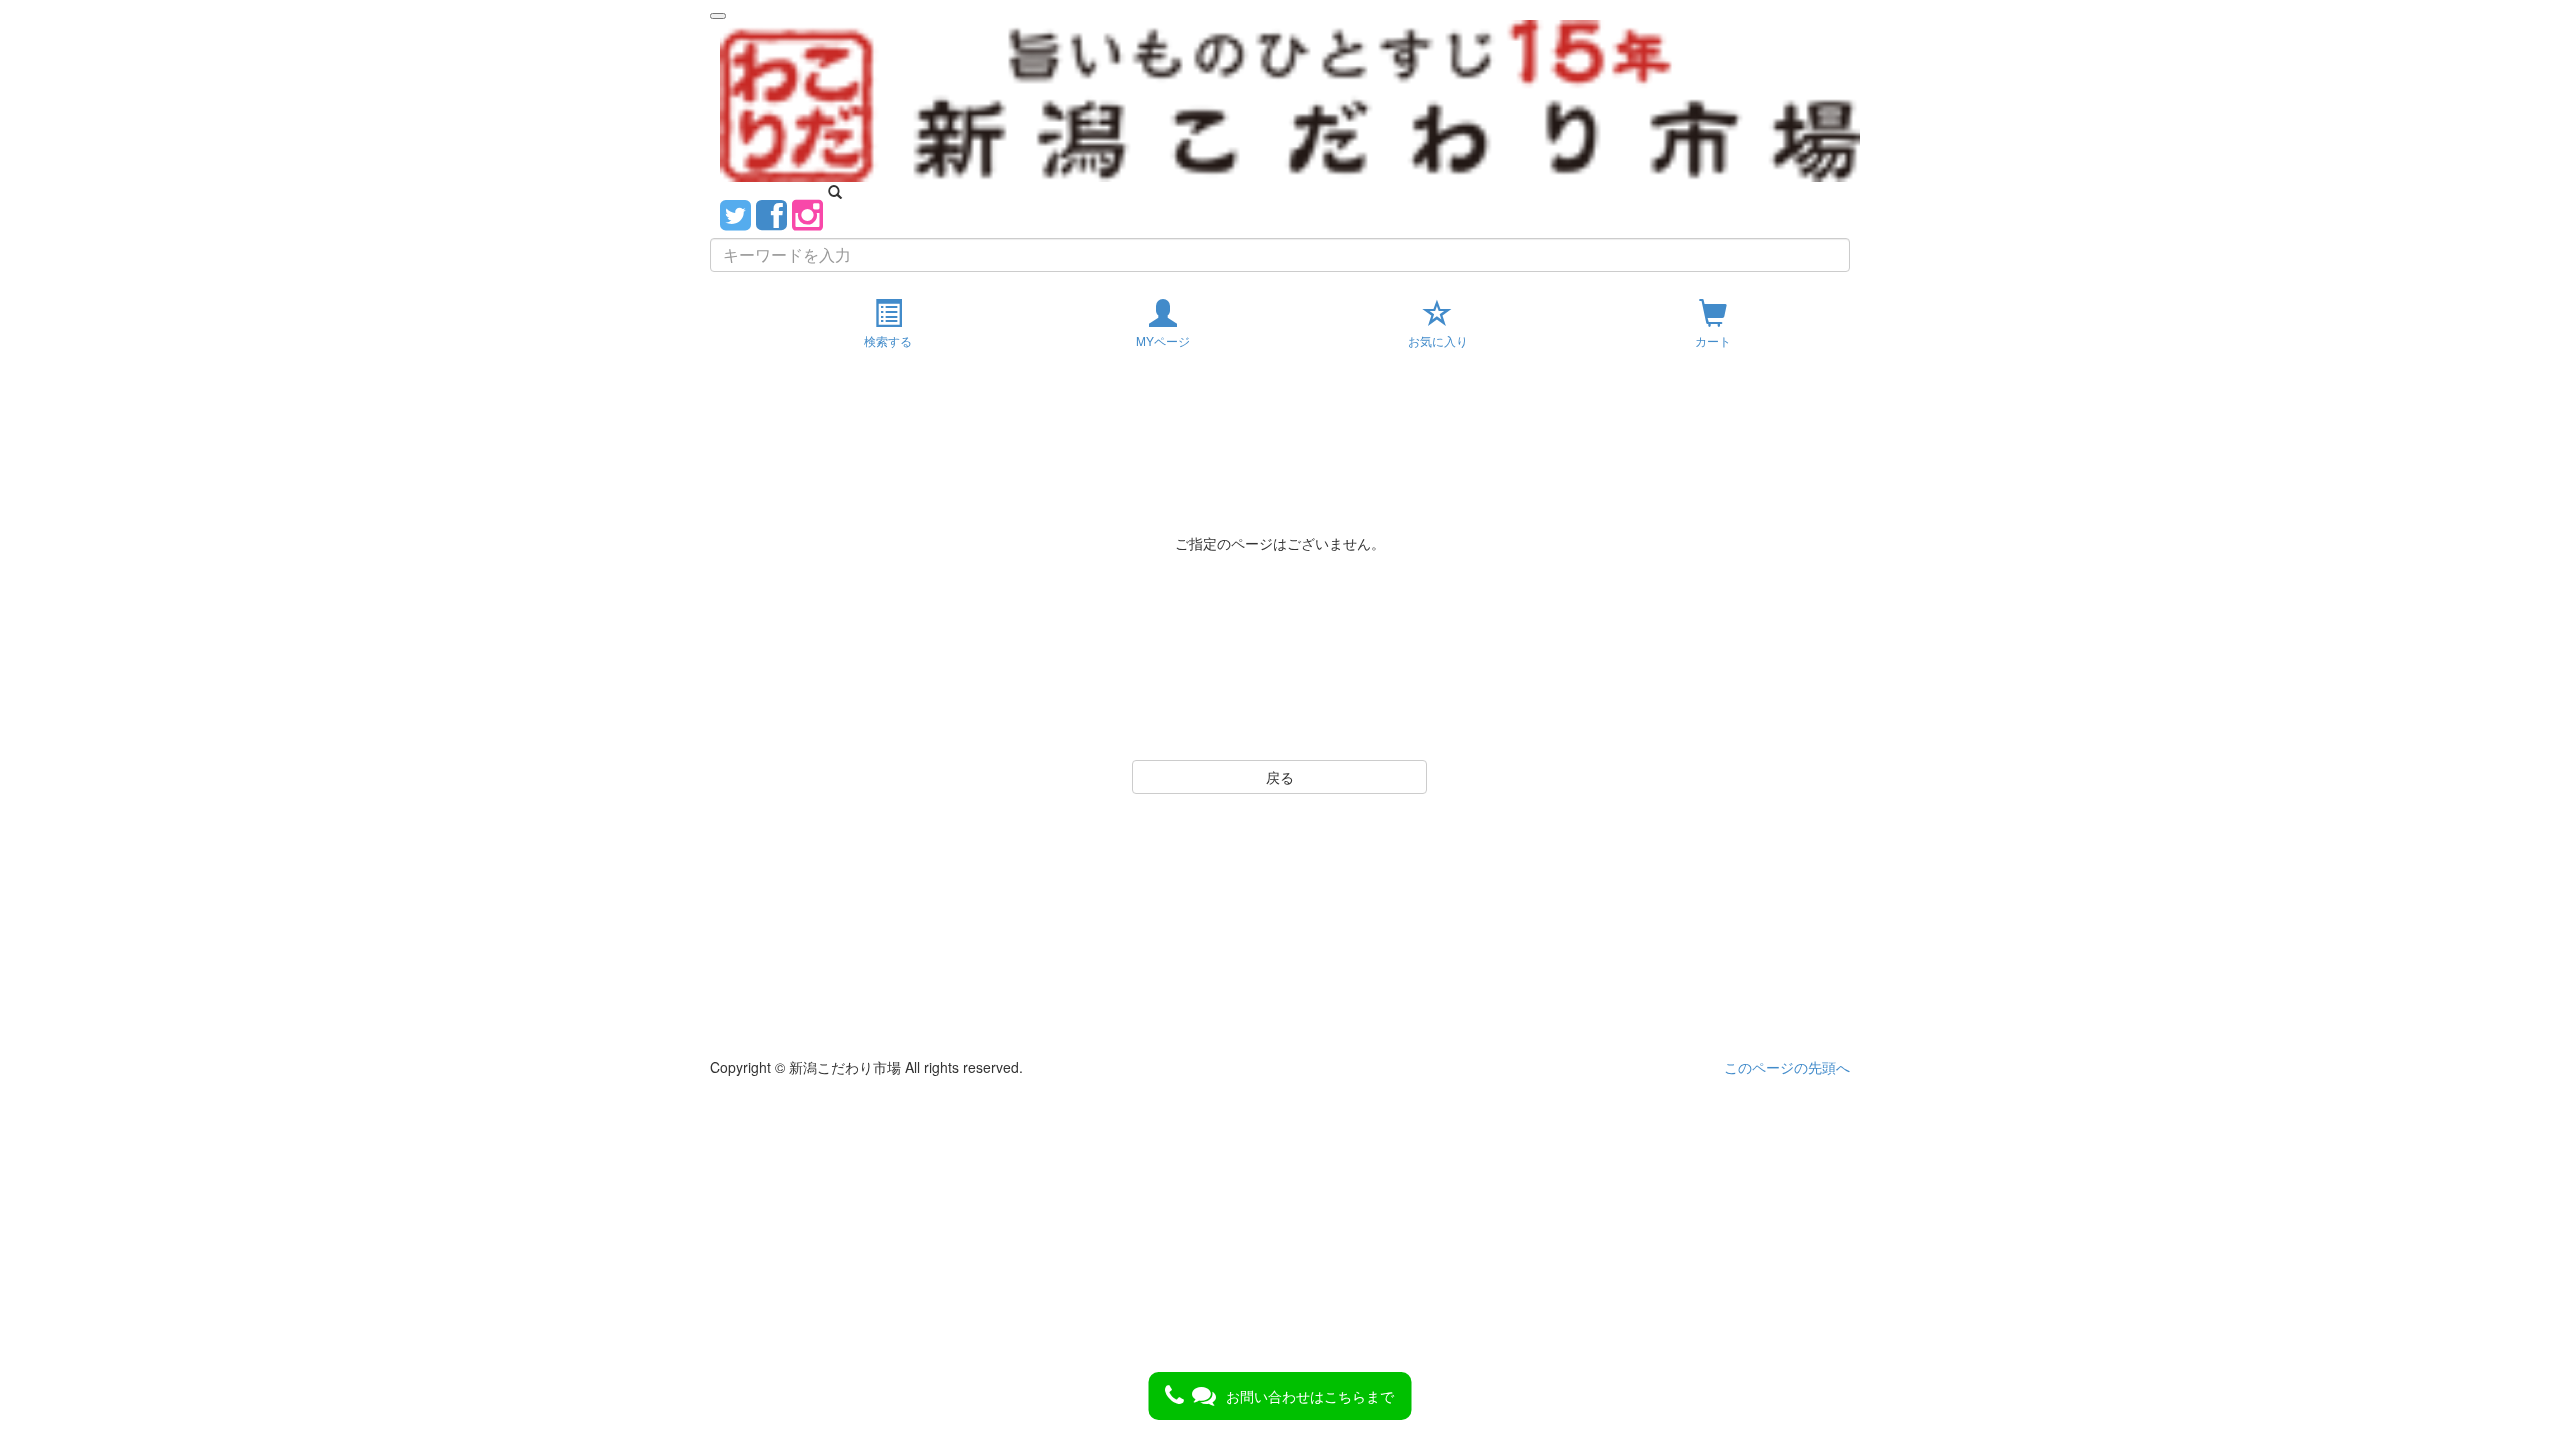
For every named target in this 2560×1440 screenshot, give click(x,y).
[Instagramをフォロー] (807, 212)
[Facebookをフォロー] (771, 212)
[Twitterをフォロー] (735, 212)
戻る (1280, 777)
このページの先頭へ (1787, 1067)
